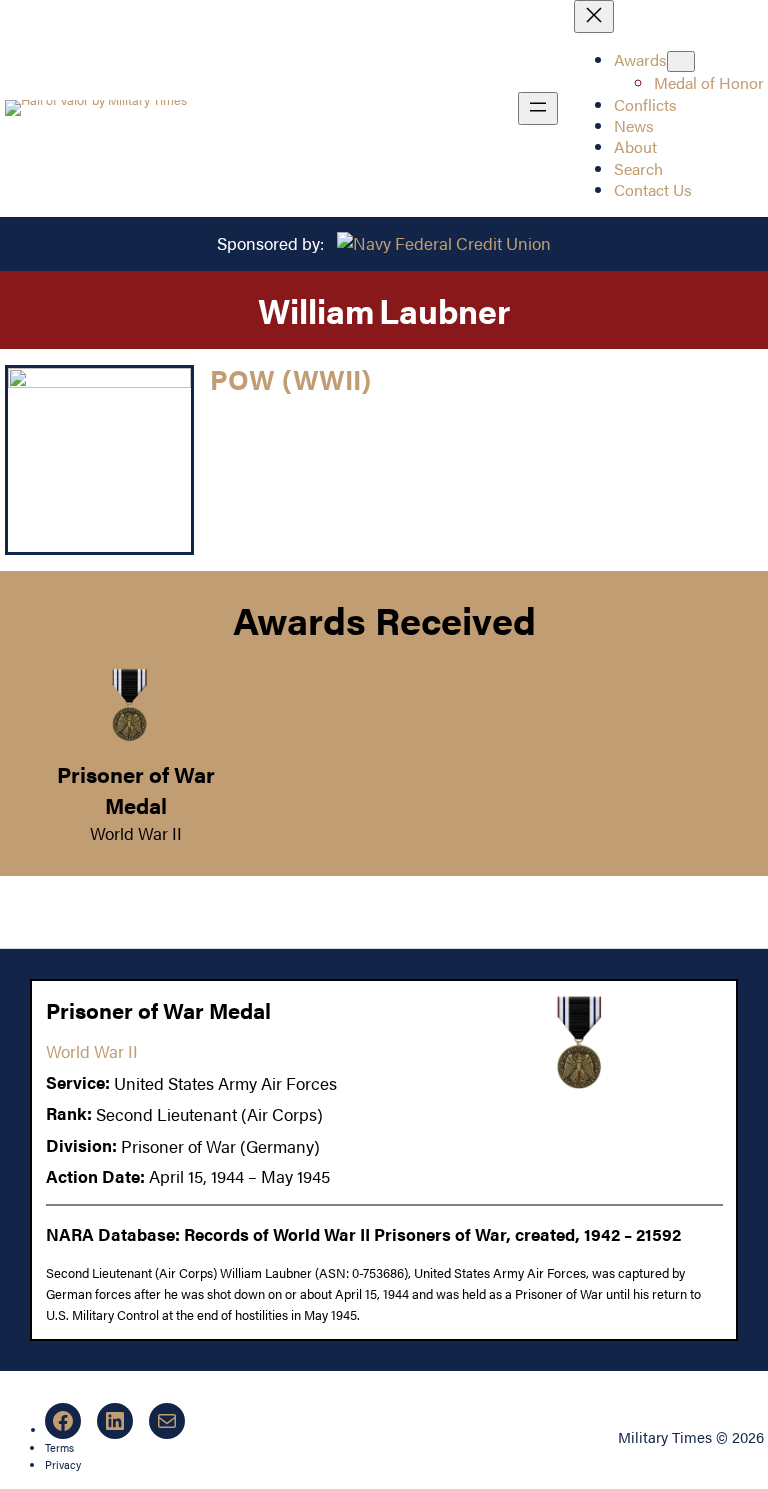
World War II (136, 833)
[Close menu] (594, 16)
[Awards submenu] (681, 61)
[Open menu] (538, 108)
